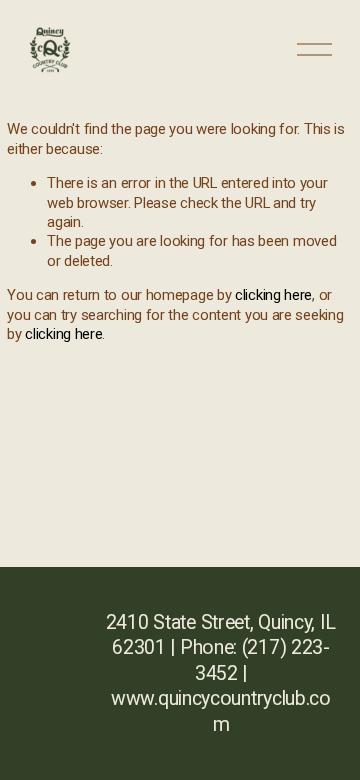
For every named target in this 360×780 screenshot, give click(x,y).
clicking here (273, 295)
